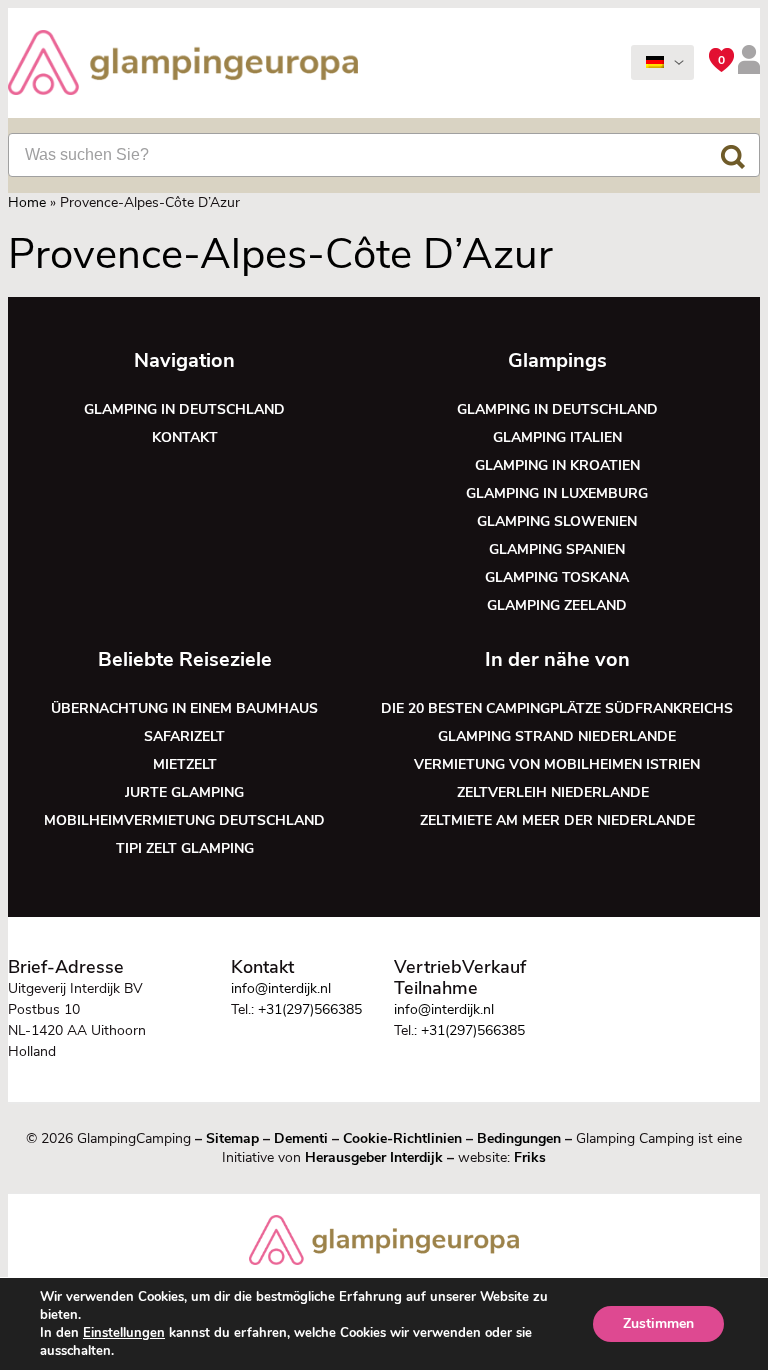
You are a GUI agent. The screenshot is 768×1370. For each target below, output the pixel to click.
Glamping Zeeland (557, 605)
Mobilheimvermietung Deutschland (184, 820)
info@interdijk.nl (281, 988)
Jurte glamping (184, 792)
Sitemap (232, 1138)
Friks (530, 1157)
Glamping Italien (557, 437)
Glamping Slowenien (557, 521)
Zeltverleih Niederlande (557, 792)
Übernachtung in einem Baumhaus (184, 708)
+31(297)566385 (310, 1009)
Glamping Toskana (557, 577)
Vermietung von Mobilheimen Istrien (557, 764)
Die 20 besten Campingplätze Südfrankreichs (557, 708)
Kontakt (185, 437)
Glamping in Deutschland (184, 409)
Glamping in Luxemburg (557, 493)
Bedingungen (519, 1138)
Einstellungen (124, 1333)
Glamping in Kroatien (557, 465)
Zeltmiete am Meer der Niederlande (557, 820)
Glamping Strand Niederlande (557, 736)
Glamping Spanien (557, 549)
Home (27, 202)
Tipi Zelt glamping (185, 848)
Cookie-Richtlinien (402, 1138)
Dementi (301, 1138)
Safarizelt (184, 736)
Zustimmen (658, 1323)
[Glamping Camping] (183, 65)
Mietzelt (185, 764)
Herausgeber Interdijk (374, 1157)
